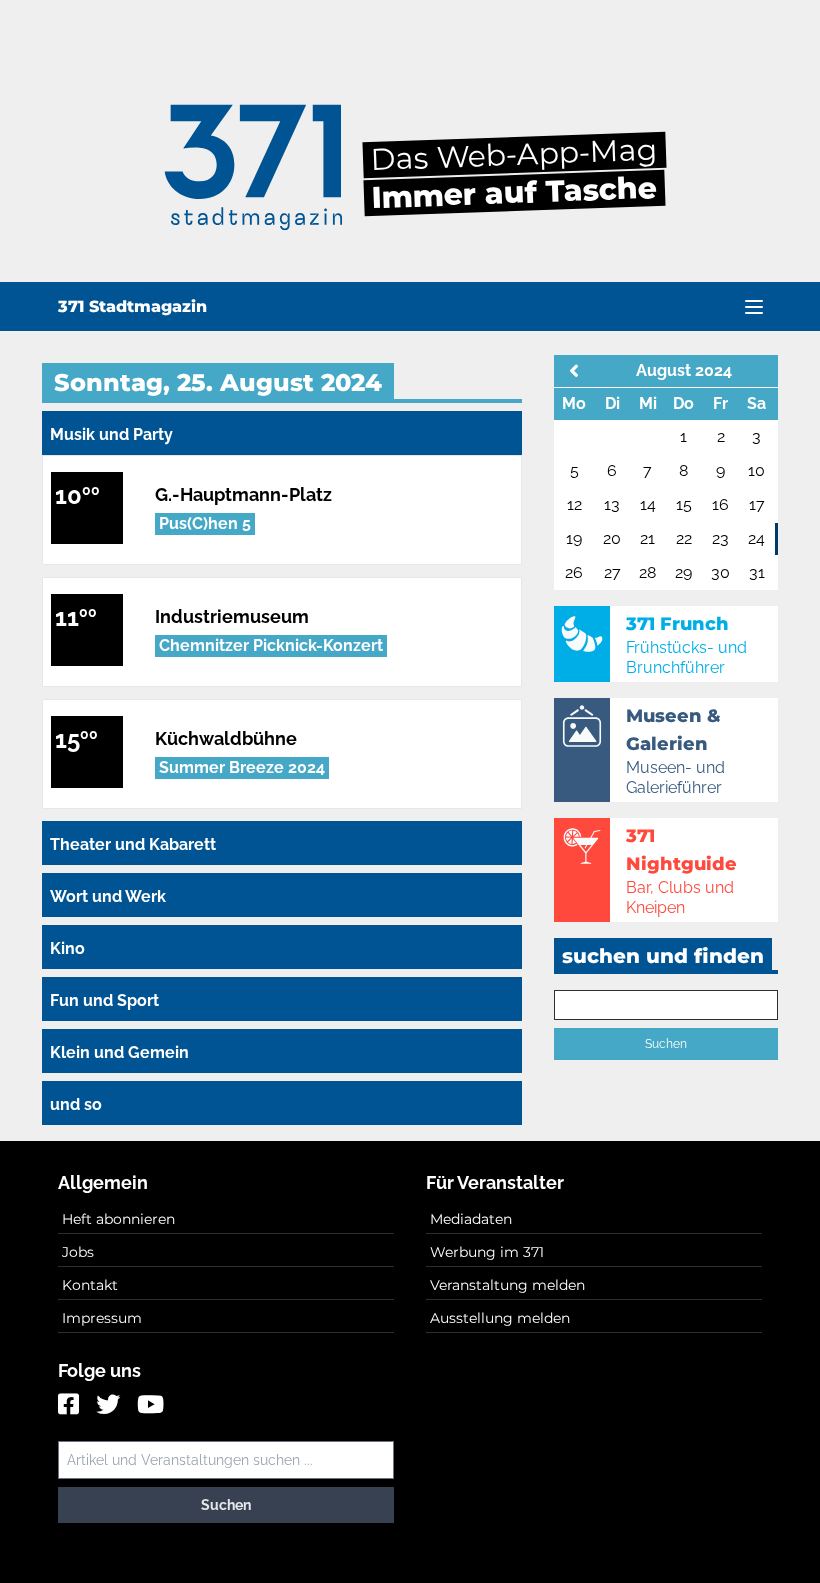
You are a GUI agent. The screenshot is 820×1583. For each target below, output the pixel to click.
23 (720, 538)
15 (684, 504)
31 (757, 572)
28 (647, 572)
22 (684, 538)
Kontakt (90, 1285)
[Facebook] (71, 1406)
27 (612, 572)
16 (720, 504)
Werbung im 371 (487, 1252)
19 (574, 538)
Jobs (78, 1252)
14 (648, 504)
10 (756, 470)
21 (647, 538)
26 (574, 572)
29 (683, 572)
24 (756, 538)
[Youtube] (150, 1406)
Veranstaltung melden (507, 1285)
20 (612, 538)
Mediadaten (471, 1219)
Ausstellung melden (500, 1318)
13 (612, 504)
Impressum (102, 1318)
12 (574, 504)
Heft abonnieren (118, 1219)
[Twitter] (110, 1406)
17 (757, 504)
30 (720, 572)
